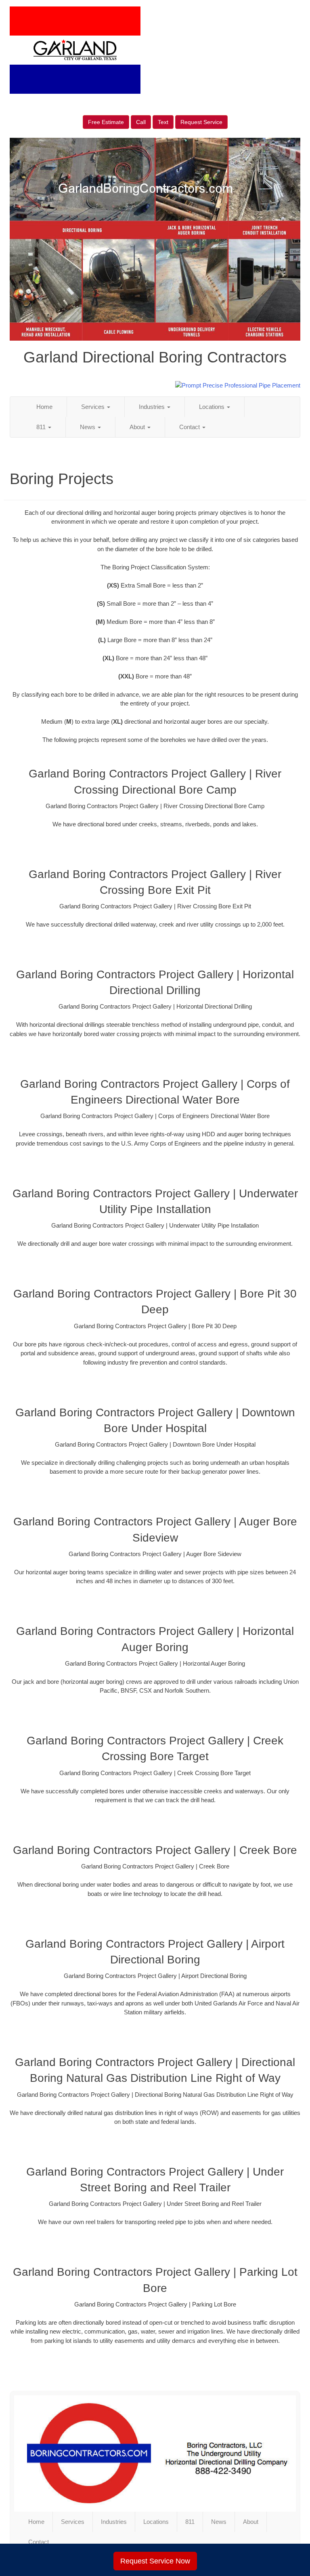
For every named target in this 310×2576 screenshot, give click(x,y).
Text (163, 122)
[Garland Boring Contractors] (155, 2454)
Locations (213, 407)
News (88, 427)
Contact (190, 427)
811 (42, 427)
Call (141, 122)
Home (44, 407)
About (138, 427)
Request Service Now (155, 2561)
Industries (153, 407)
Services (94, 407)
